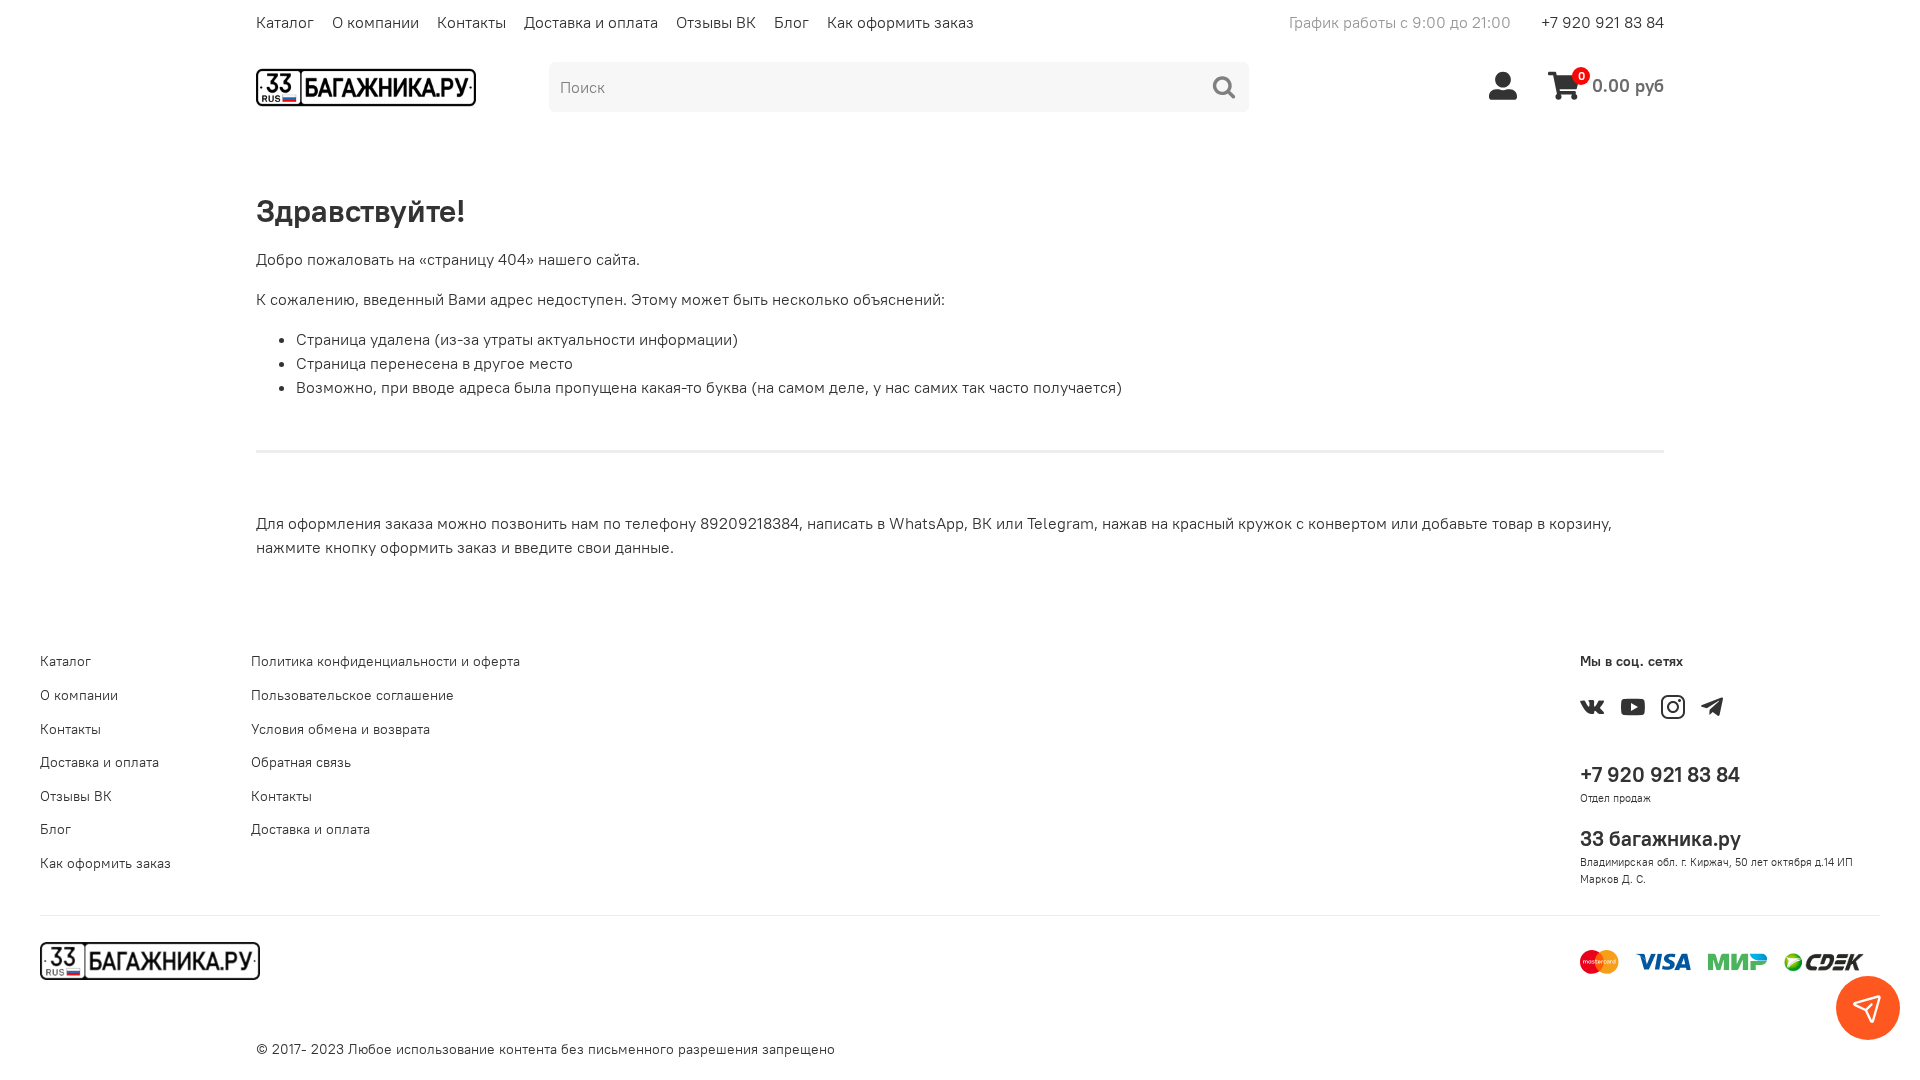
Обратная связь (301, 762)
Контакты (471, 22)
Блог (791, 22)
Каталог (285, 22)
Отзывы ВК (716, 22)
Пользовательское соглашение (352, 695)
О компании (375, 22)
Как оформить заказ (900, 22)
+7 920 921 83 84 (1602, 22)
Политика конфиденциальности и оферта (385, 661)
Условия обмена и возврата (340, 729)
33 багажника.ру (1660, 838)
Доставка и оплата (591, 22)
